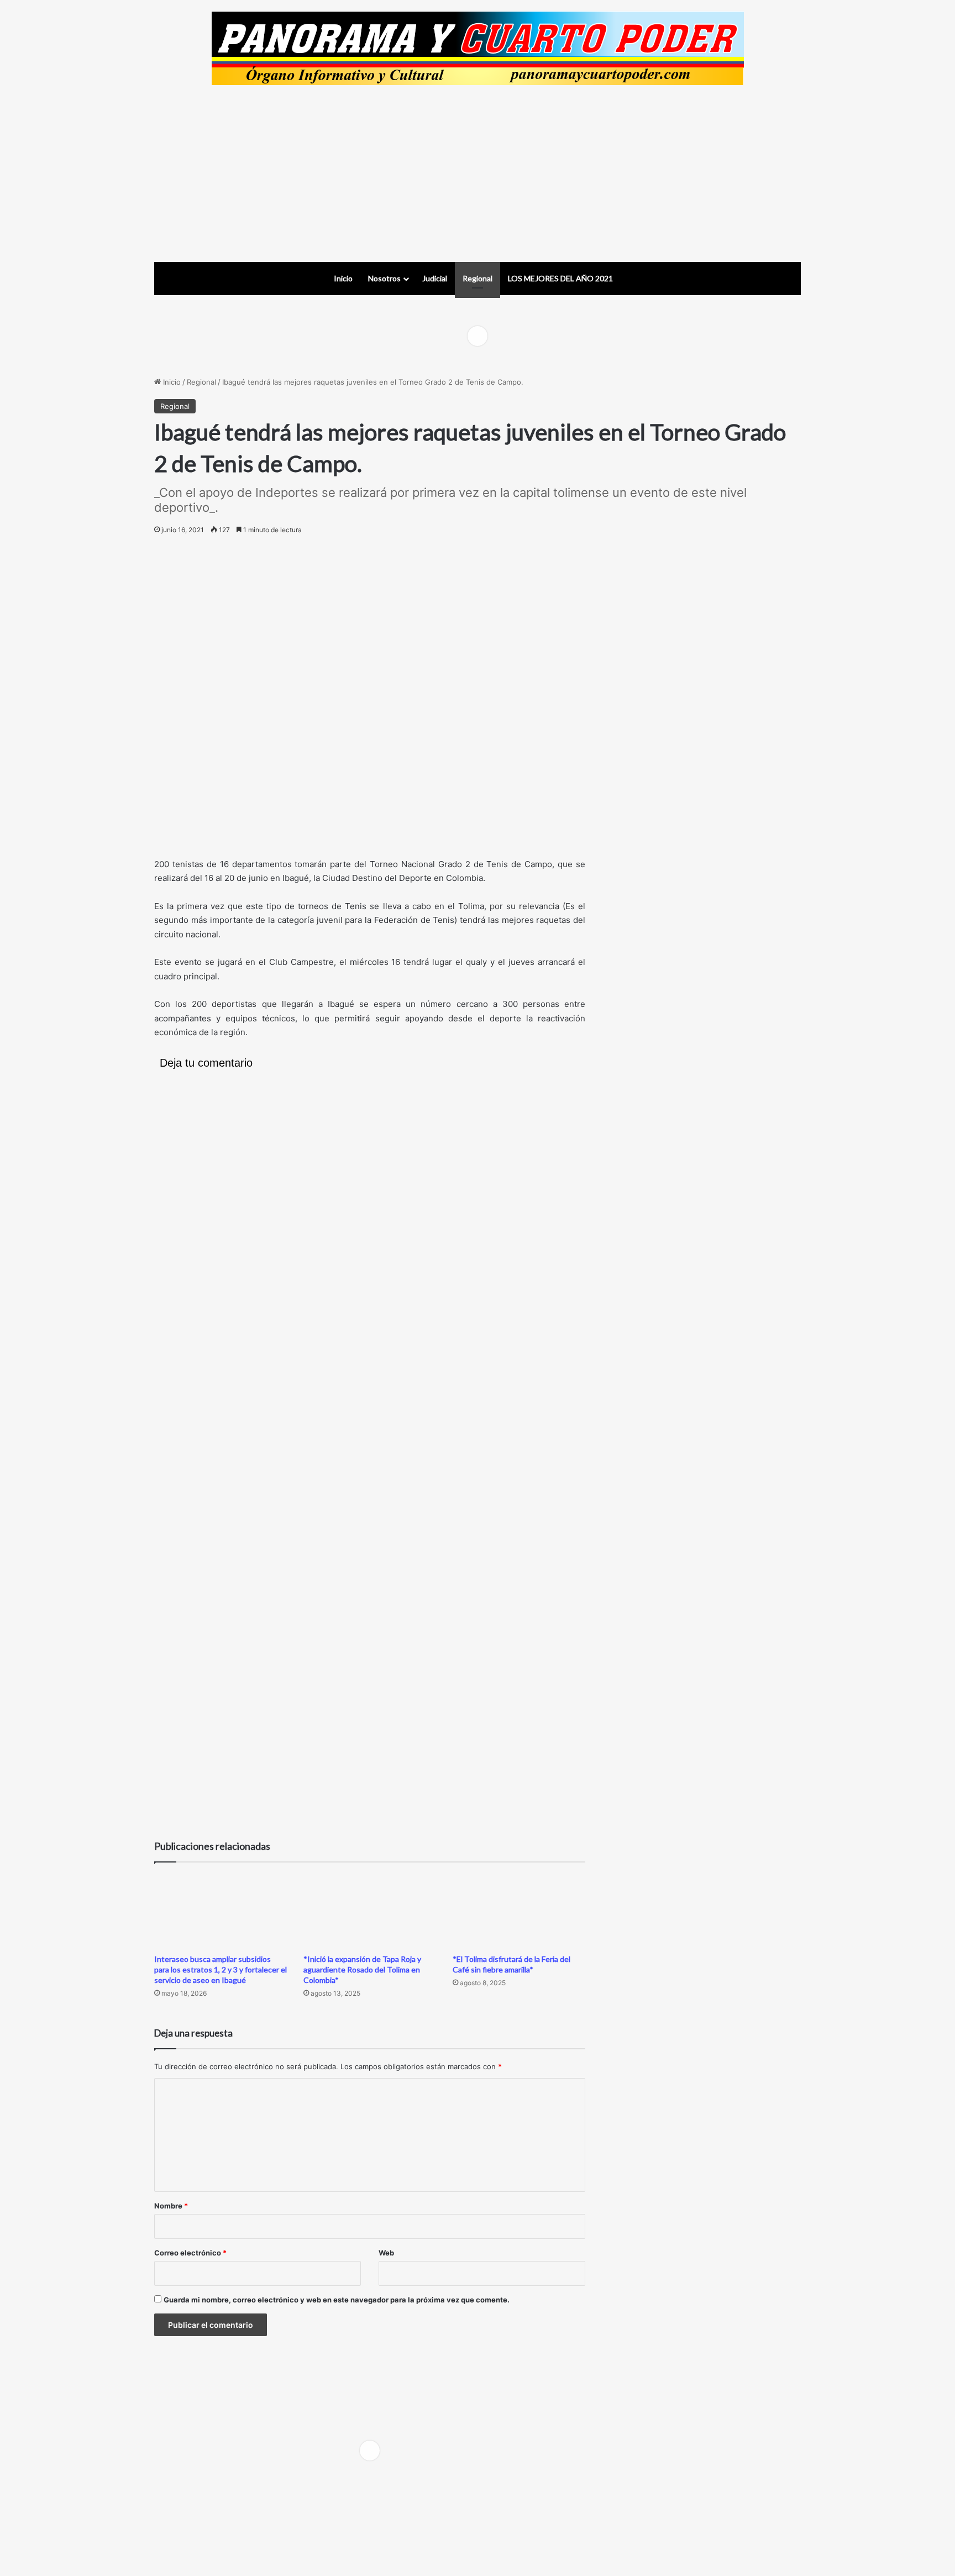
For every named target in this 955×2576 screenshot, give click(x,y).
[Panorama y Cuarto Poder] (478, 48)
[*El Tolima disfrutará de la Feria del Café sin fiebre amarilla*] (519, 1911)
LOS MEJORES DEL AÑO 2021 (560, 278)
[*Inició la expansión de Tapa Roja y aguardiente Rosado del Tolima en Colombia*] (370, 1911)
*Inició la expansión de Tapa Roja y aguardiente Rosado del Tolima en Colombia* (362, 1969)
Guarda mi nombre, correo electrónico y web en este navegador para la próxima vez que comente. (337, 2300)
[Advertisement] (478, 174)
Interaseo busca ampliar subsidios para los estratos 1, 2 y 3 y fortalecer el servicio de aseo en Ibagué (221, 1969)
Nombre (171, 2206)
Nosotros (384, 278)
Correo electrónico (190, 2253)
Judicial (435, 278)
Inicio (343, 278)
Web (386, 2253)
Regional (478, 278)
